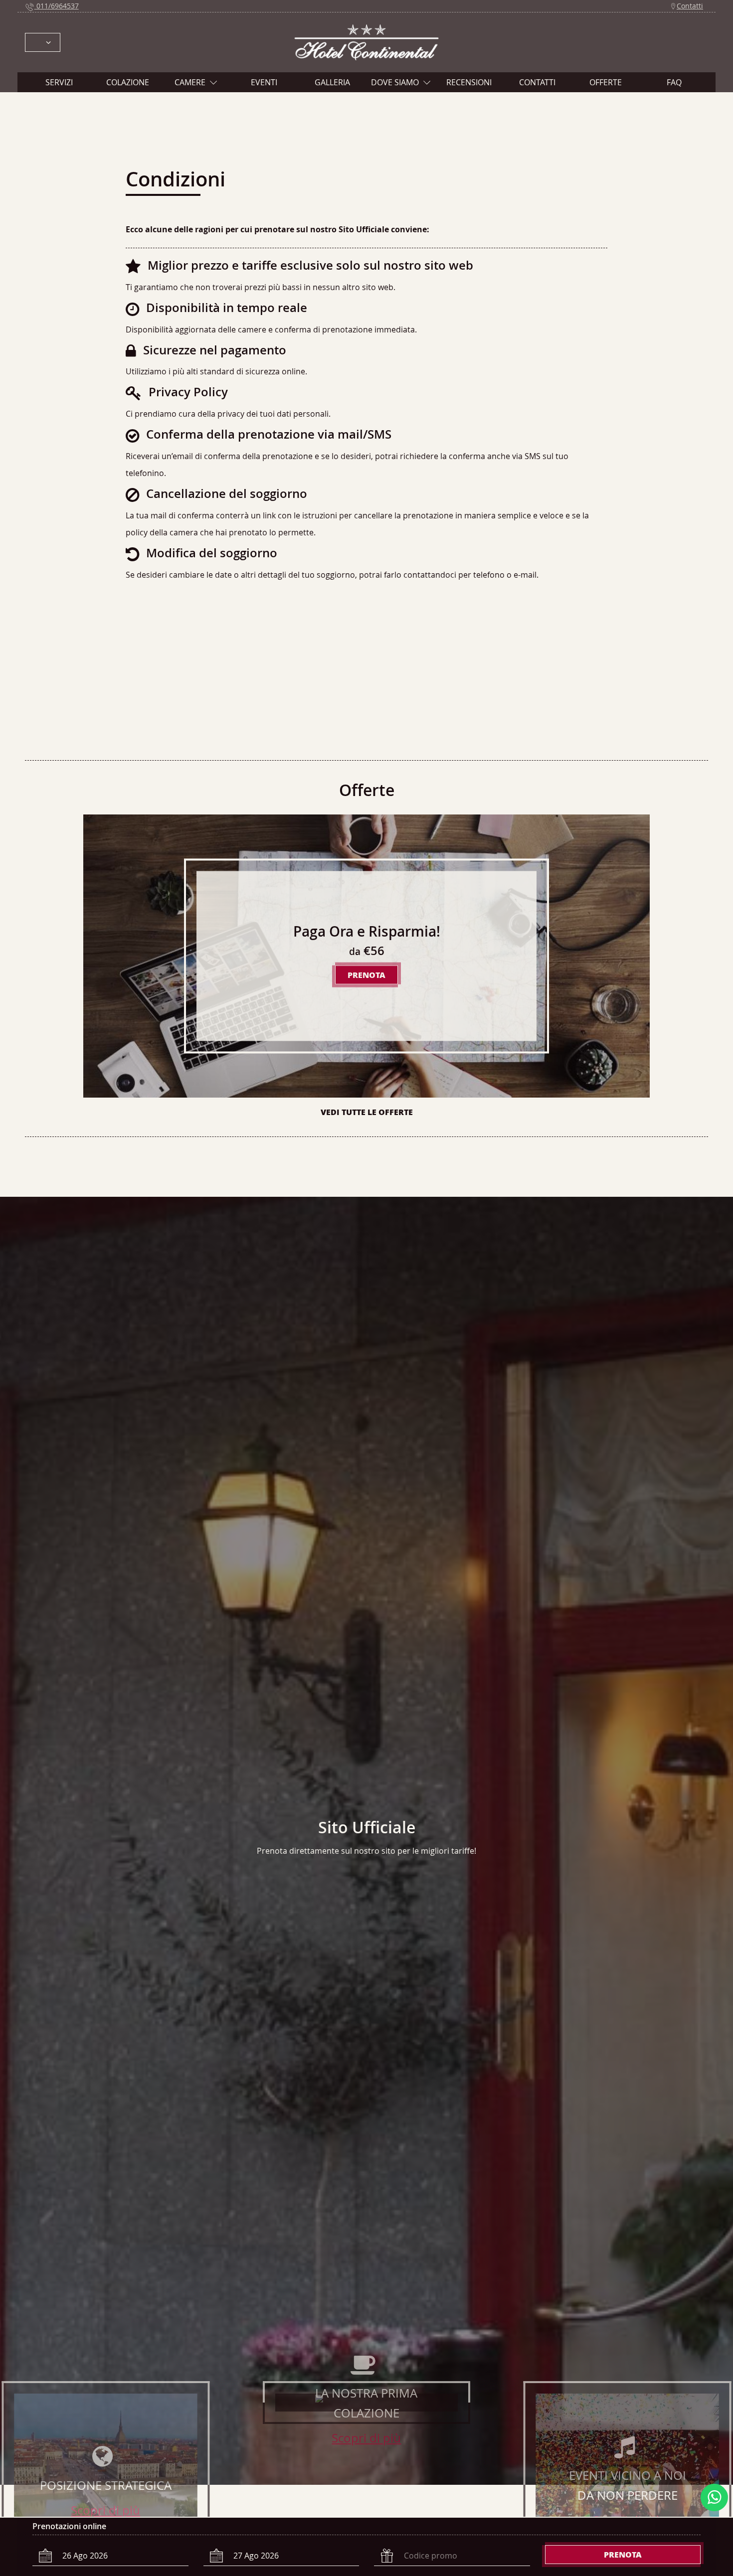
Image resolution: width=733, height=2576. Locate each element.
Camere (190, 82)
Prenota (623, 2554)
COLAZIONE (128, 82)
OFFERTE (606, 82)
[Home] (366, 41)
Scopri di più (105, 2510)
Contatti (690, 6)
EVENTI (264, 82)
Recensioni (469, 82)
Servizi (59, 82)
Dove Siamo (395, 82)
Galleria (332, 82)
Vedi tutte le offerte (367, 1112)
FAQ (674, 82)
